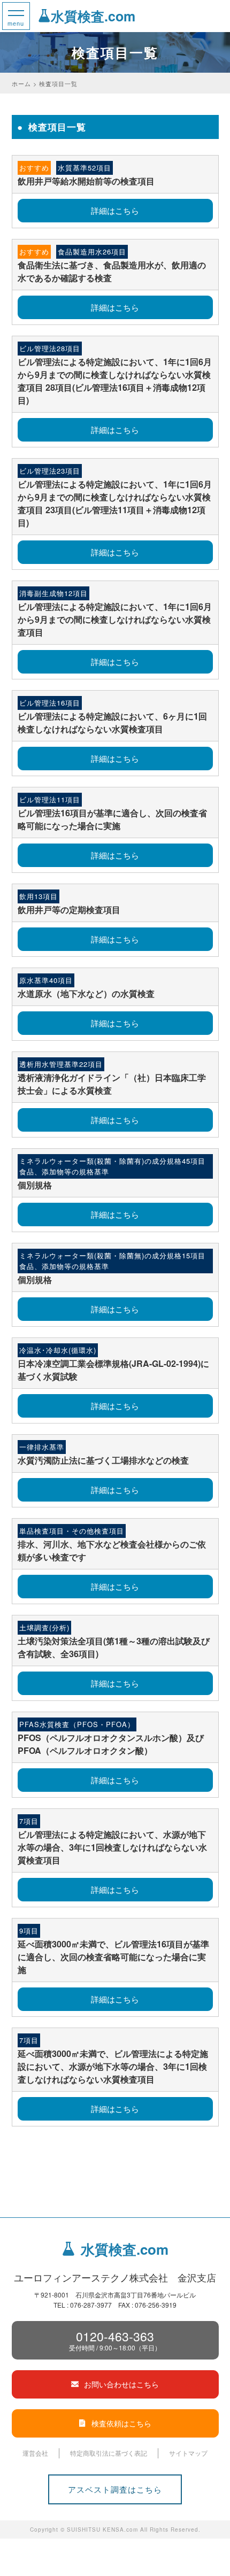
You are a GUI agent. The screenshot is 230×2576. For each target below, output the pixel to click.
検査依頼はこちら (121, 2423)
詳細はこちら (115, 210)
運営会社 (35, 2453)
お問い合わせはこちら (121, 2384)
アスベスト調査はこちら (115, 2489)
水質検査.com (93, 16)
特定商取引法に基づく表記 (109, 2453)
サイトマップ (188, 2453)
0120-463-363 (115, 2340)
